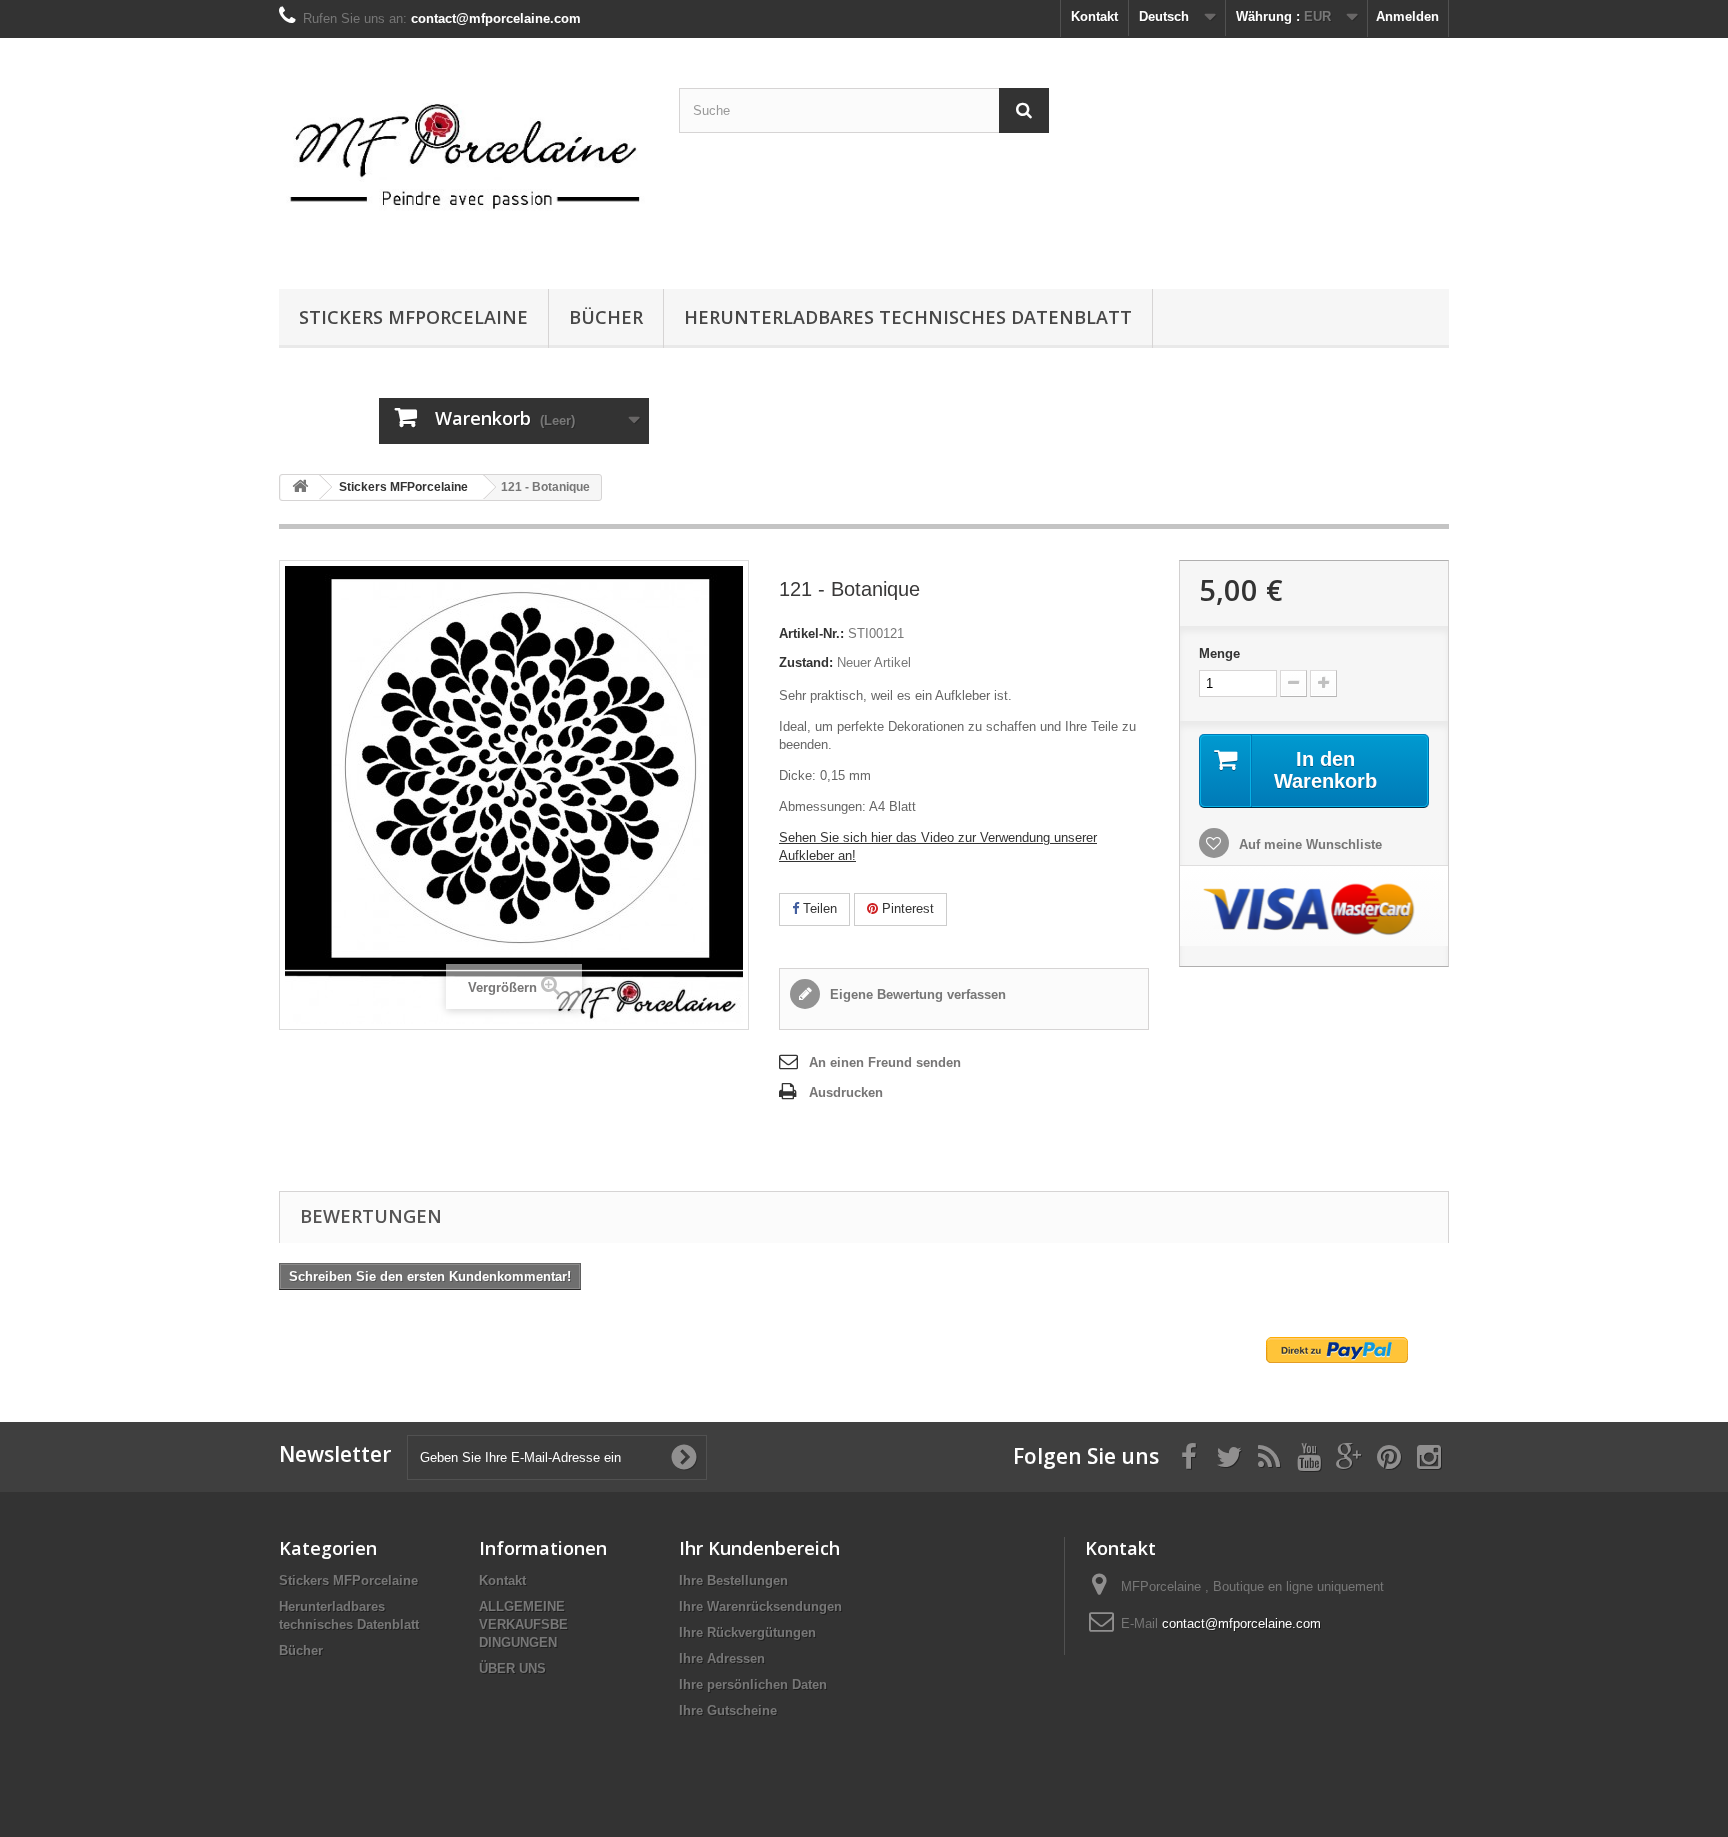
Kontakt (1094, 16)
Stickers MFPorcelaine (413, 317)
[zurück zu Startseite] (300, 487)
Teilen (818, 908)
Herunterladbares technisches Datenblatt (908, 317)
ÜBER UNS (512, 1668)
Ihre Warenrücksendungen (760, 1606)
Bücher (606, 317)
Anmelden (1407, 16)
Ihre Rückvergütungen (747, 1632)
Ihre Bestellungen (733, 1580)
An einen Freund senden (885, 1062)
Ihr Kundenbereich (759, 1548)
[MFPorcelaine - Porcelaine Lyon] (464, 158)
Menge (1219, 653)
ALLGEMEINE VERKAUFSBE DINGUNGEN (523, 1624)
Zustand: (806, 662)
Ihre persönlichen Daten (753, 1684)
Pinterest (906, 908)
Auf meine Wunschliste (1308, 844)
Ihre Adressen (722, 1658)
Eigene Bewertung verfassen (916, 994)
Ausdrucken (846, 1092)
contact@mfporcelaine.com (1241, 1623)
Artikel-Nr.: (811, 633)
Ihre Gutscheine (728, 1710)
